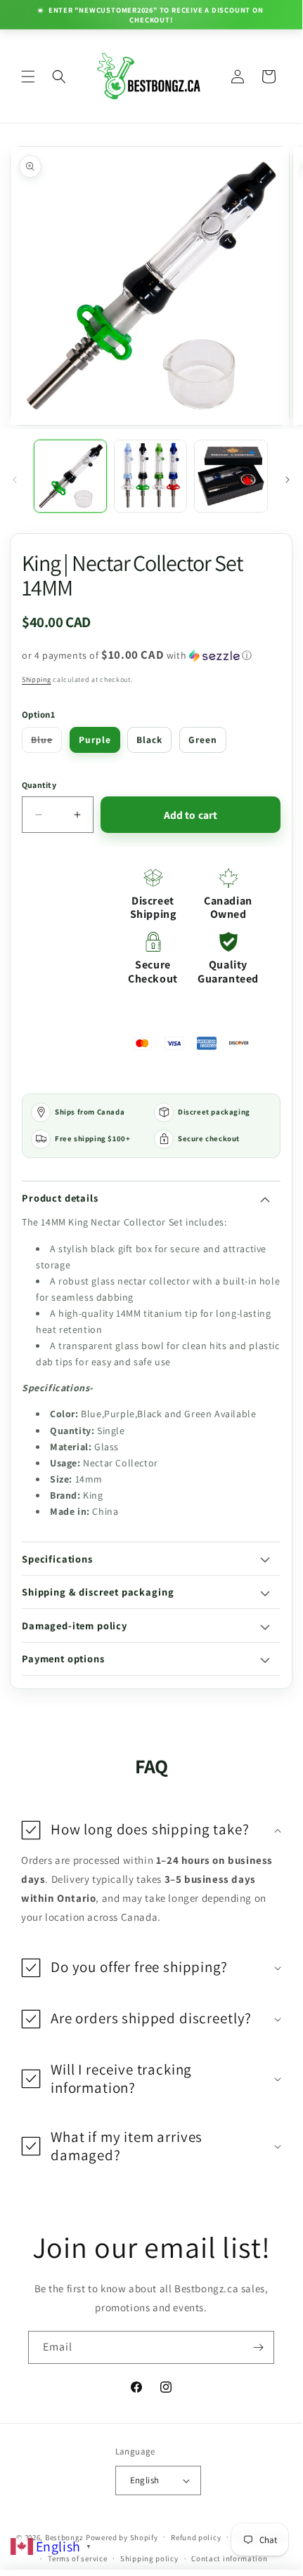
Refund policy (196, 2537)
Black (149, 740)
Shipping (37, 679)
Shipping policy (149, 2558)
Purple (95, 740)
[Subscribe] (258, 2347)
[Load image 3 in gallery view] (231, 476)
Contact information (229, 2558)
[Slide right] (288, 480)
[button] (28, 77)
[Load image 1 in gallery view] (70, 476)
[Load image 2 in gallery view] (150, 476)
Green (203, 740)
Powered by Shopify (122, 2537)
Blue (46, 742)
